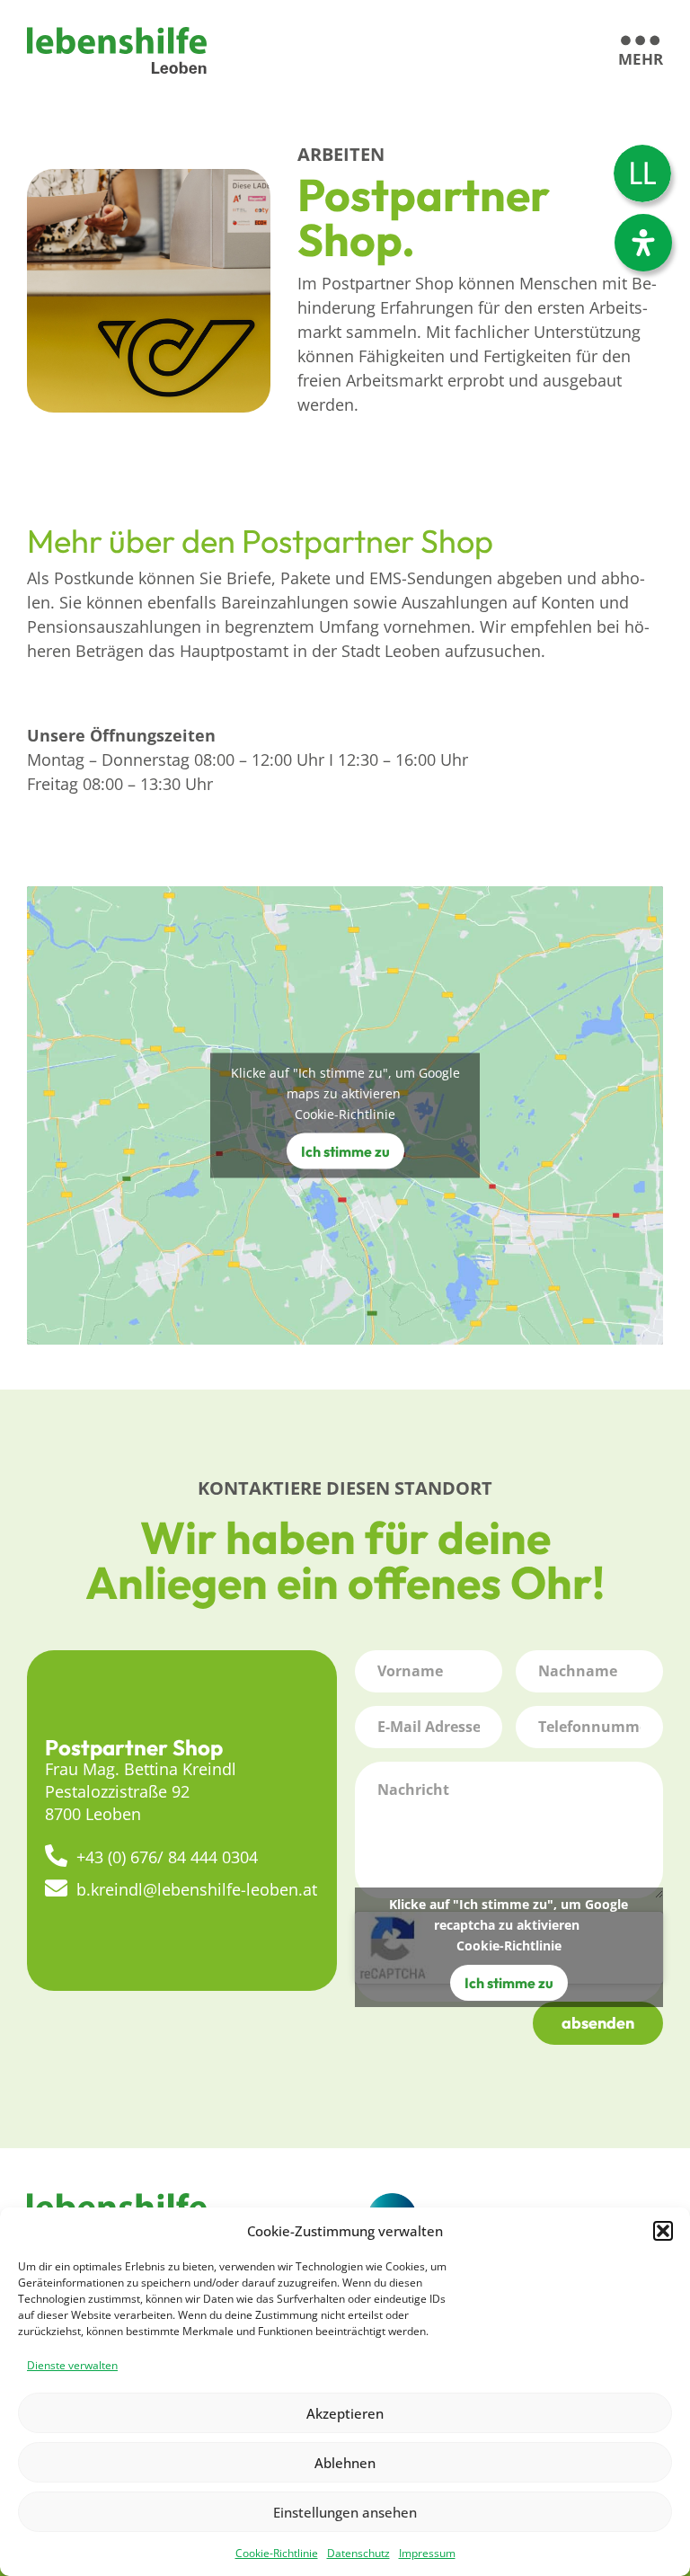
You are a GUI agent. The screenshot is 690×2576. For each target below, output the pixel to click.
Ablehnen (345, 2463)
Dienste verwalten (72, 2365)
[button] (663, 2231)
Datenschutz (358, 2553)
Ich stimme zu (345, 1151)
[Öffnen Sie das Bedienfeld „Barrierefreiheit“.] (643, 243)
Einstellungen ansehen (345, 2512)
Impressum (427, 2553)
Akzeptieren (345, 2413)
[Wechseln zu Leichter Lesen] (642, 173)
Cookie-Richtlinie (277, 2553)
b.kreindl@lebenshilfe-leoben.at (197, 1889)
